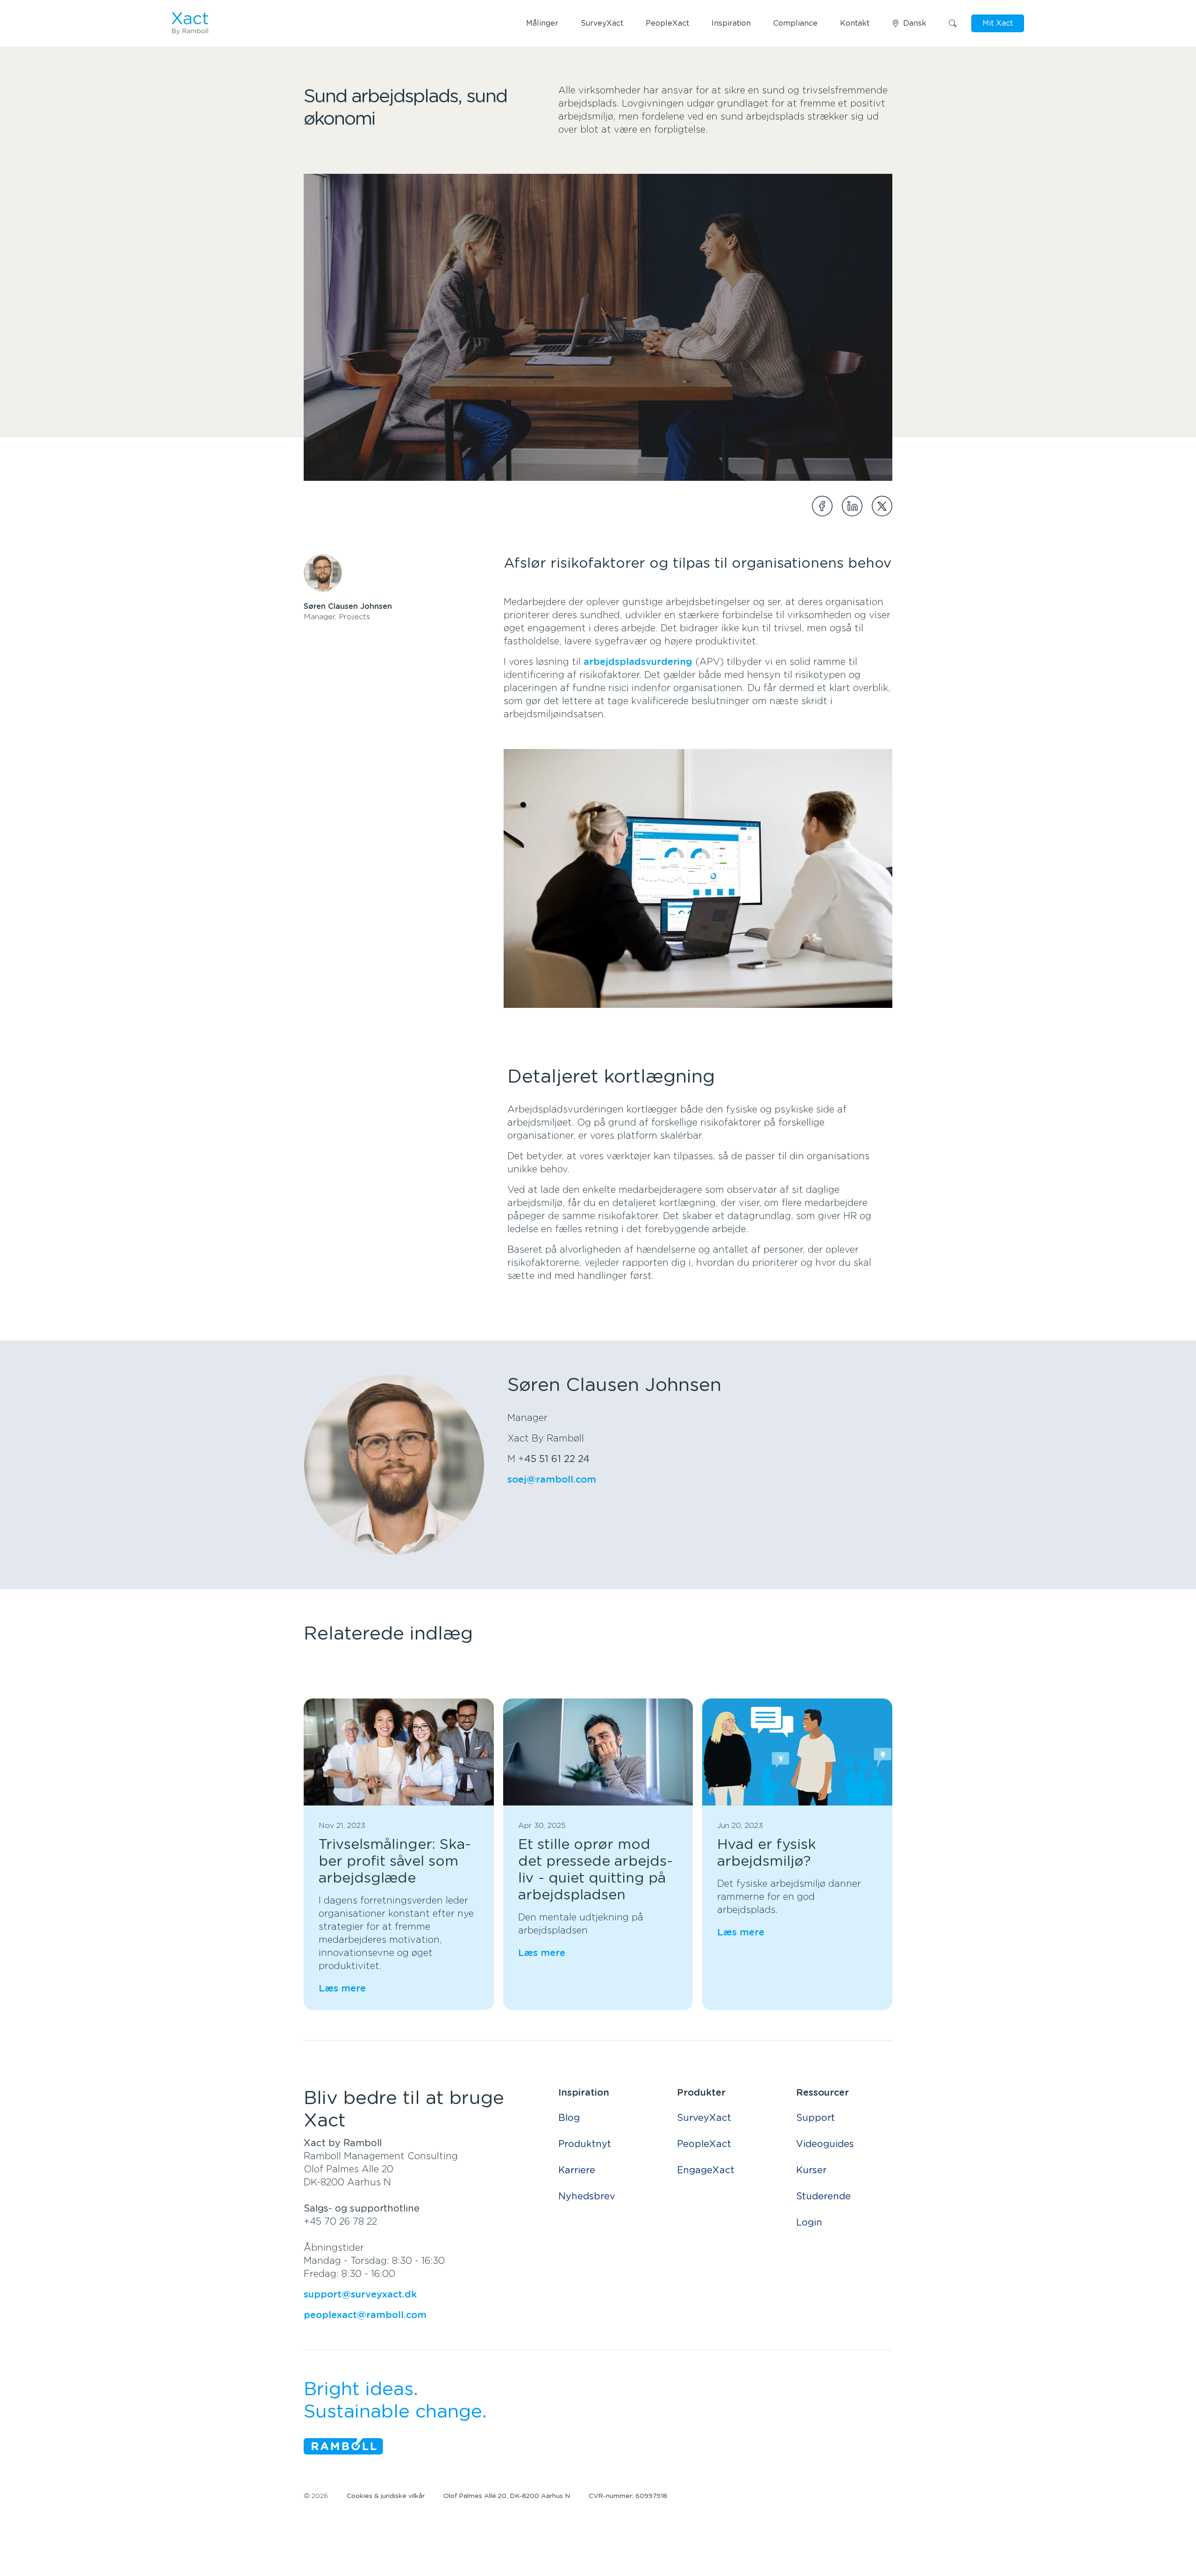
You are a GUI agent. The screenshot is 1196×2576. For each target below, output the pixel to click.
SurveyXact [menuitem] (704, 2118)
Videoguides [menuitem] (825, 2144)
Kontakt (855, 23)
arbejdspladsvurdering (638, 662)
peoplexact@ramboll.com (365, 2315)
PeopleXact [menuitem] (704, 2144)
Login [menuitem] (809, 2223)
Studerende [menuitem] (823, 2197)
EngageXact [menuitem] (706, 2170)
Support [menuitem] (815, 2118)
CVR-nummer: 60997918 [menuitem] (628, 2496)
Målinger (542, 23)
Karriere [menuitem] (577, 2170)
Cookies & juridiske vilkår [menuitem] (386, 2496)
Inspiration (731, 23)
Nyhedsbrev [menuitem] (587, 2197)
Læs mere (342, 1989)
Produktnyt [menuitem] (585, 2144)
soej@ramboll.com (552, 1480)
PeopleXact (667, 23)
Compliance (795, 23)
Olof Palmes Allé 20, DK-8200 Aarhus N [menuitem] (507, 2496)
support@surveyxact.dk (360, 2295)
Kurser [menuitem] (811, 2170)
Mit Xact (998, 23)
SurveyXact (602, 23)
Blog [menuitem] (569, 2118)
